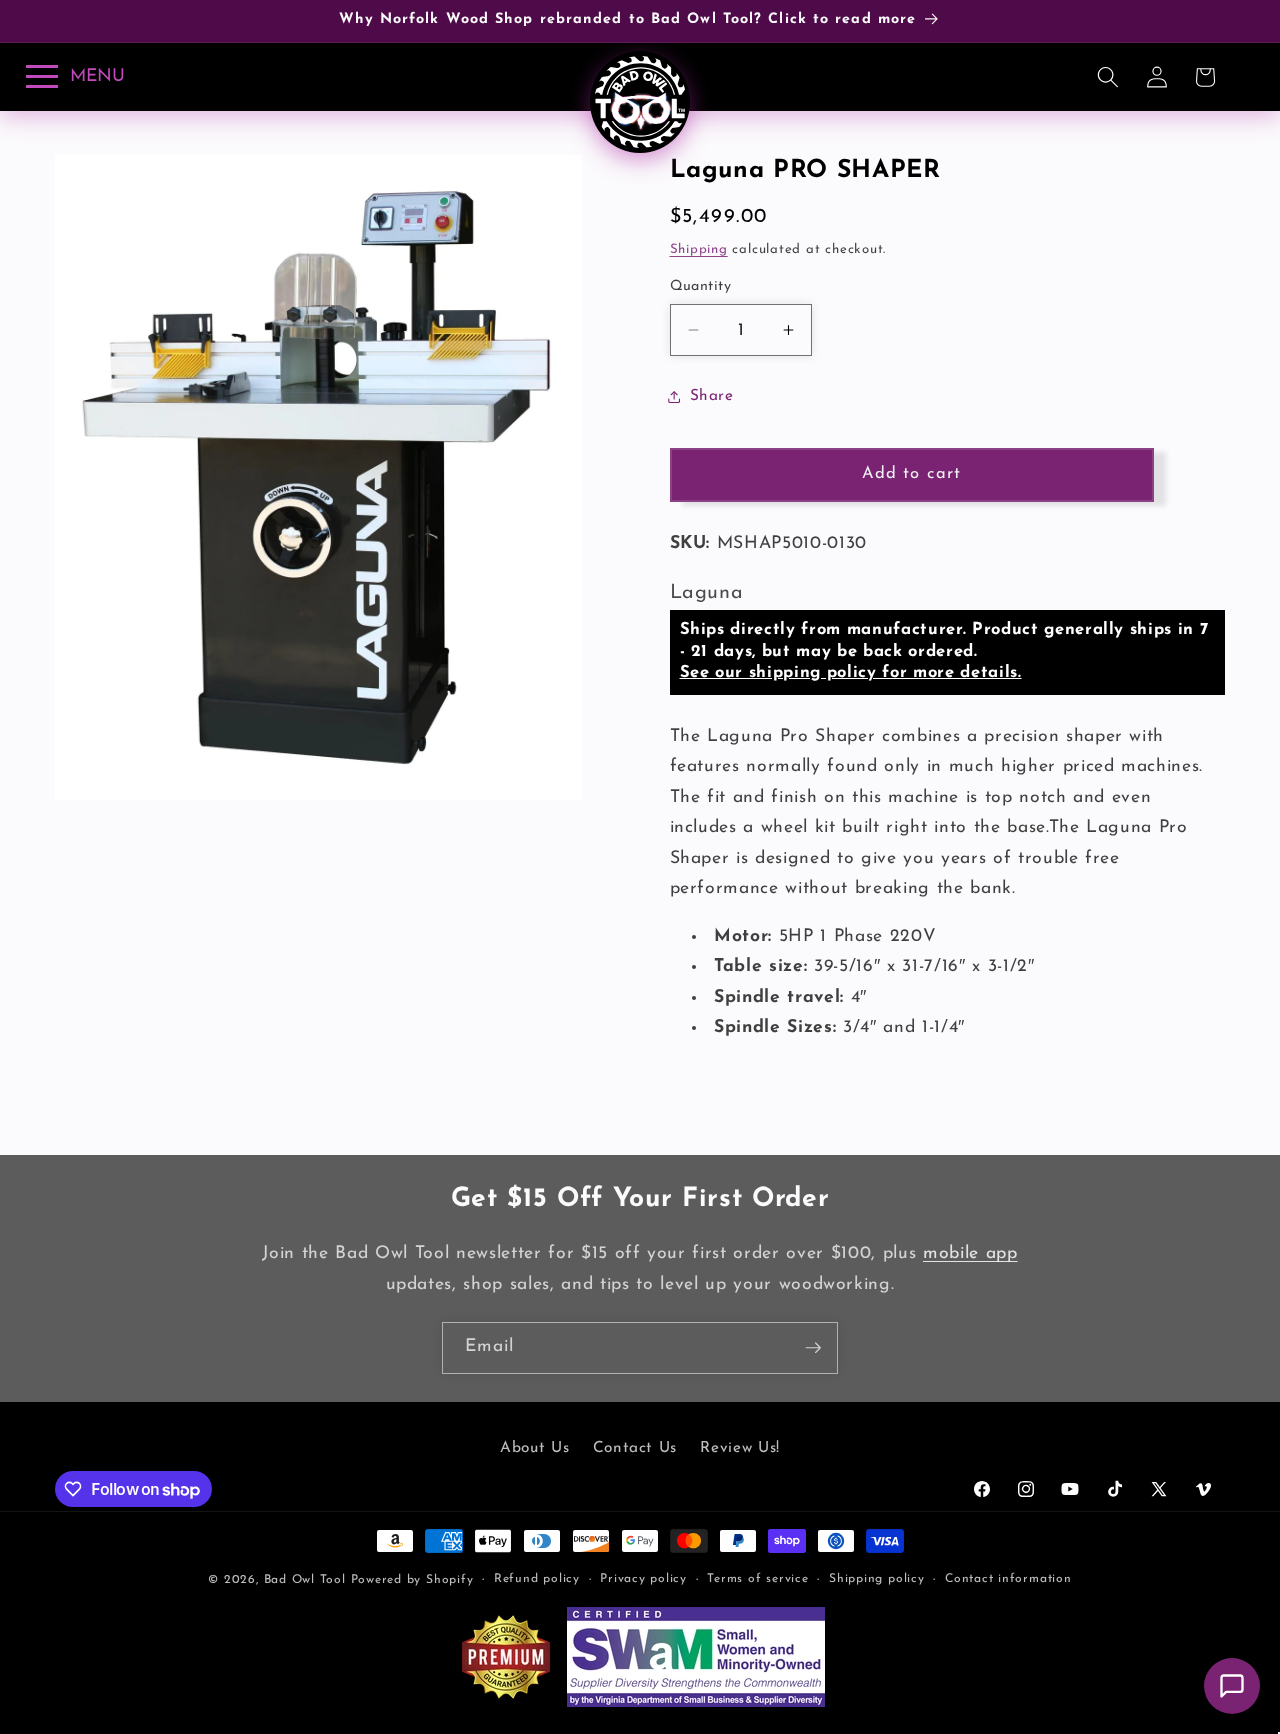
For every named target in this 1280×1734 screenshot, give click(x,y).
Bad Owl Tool (305, 1580)
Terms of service (757, 1579)
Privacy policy (643, 1579)
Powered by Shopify (412, 1580)
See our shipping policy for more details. (851, 673)
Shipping (699, 249)
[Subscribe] (813, 1348)
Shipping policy (877, 1579)
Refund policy (537, 1579)
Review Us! (740, 1448)
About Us (534, 1448)
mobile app (970, 1253)
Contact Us (635, 1448)
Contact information (1008, 1579)
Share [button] (712, 396)
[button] (1108, 77)
